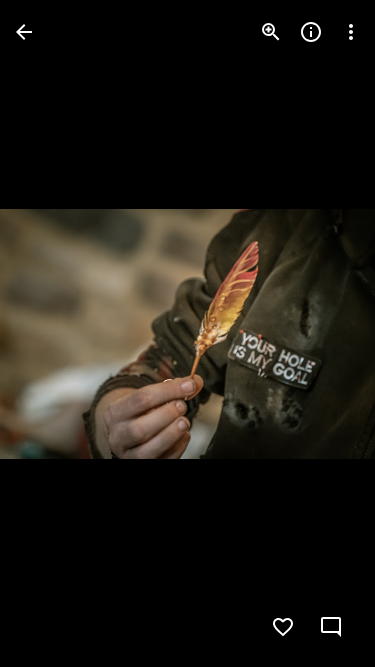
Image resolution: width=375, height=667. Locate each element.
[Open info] (311, 32)
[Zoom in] (271, 32)
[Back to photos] (24, 32)
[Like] (283, 627)
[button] (56, 334)
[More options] (351, 32)
